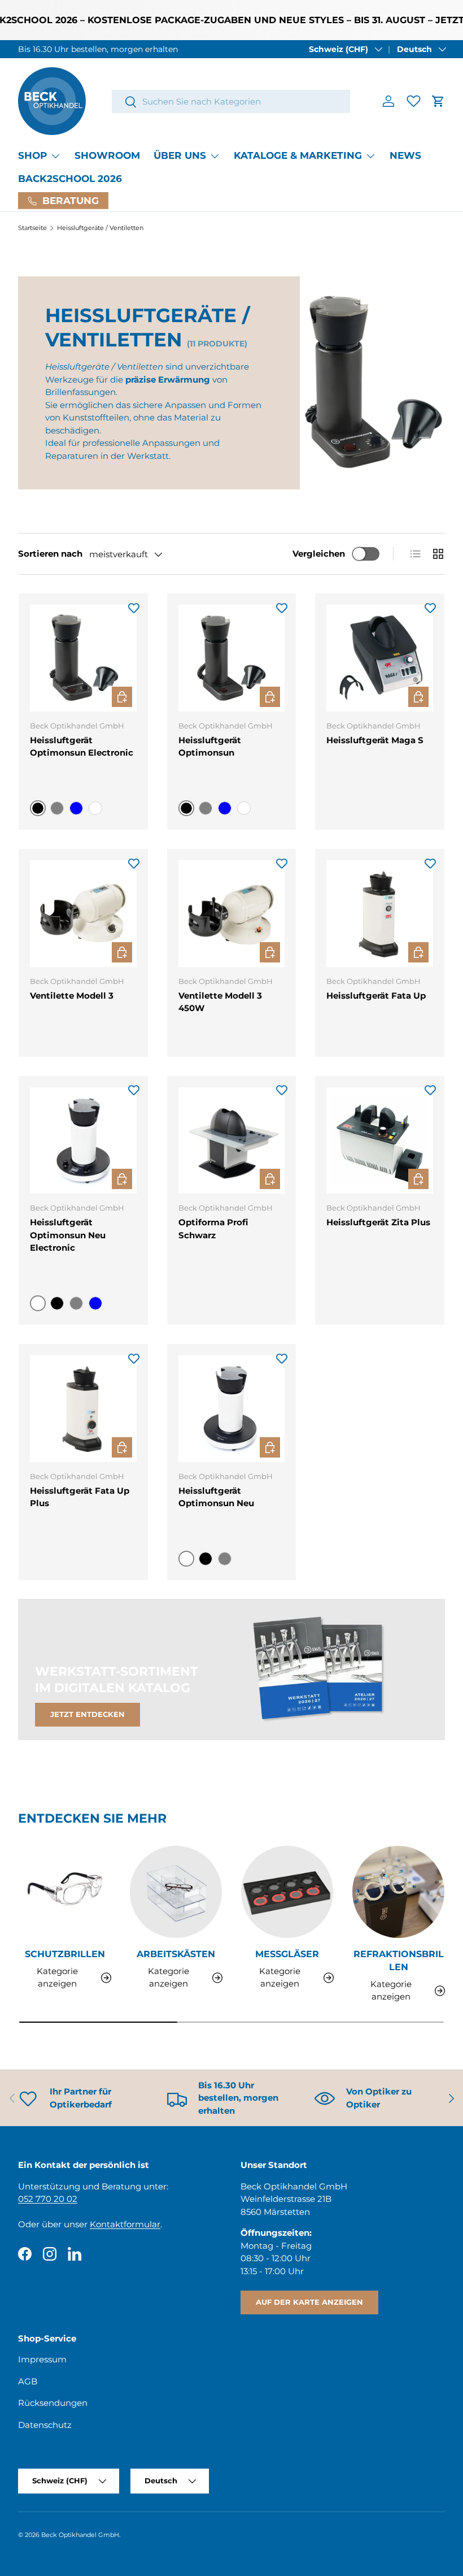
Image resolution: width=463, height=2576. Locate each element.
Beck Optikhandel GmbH (80, 2535)
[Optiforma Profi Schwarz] (232, 1141)
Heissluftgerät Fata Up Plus (80, 1497)
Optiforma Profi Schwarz (213, 1229)
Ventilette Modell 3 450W (220, 1002)
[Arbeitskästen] (176, 1892)
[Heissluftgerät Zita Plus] (380, 1141)
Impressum (42, 2359)
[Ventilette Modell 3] (83, 914)
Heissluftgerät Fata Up (376, 996)
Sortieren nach (50, 554)
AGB (28, 2381)
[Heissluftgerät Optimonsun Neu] (232, 1409)
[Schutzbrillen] (65, 1892)
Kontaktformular (125, 2224)
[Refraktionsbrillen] (398, 1892)
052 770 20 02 (48, 2199)
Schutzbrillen (65, 1954)
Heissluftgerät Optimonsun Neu (216, 1497)
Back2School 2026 (70, 179)
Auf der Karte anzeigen (309, 2302)
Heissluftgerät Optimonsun (210, 747)
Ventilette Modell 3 (72, 996)
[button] (438, 101)
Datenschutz (45, 2425)
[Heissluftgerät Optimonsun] (232, 658)
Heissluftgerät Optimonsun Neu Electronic (68, 1235)
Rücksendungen (53, 2403)
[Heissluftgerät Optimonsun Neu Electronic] (83, 1141)
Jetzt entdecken (88, 1714)
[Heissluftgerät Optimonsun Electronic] (83, 658)
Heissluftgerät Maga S (375, 740)
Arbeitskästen (176, 1954)
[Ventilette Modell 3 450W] (232, 914)
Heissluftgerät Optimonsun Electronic (82, 747)
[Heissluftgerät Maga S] (380, 658)
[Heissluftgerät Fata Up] (380, 914)
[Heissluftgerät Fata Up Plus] (83, 1409)
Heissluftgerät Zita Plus (378, 1222)
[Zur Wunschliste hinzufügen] (134, 608)
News (405, 155)
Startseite (32, 228)
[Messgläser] (287, 1892)
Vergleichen (319, 554)
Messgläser (287, 1954)
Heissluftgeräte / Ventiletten (100, 228)
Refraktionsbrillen (399, 1960)
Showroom (107, 155)
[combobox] (231, 101)
